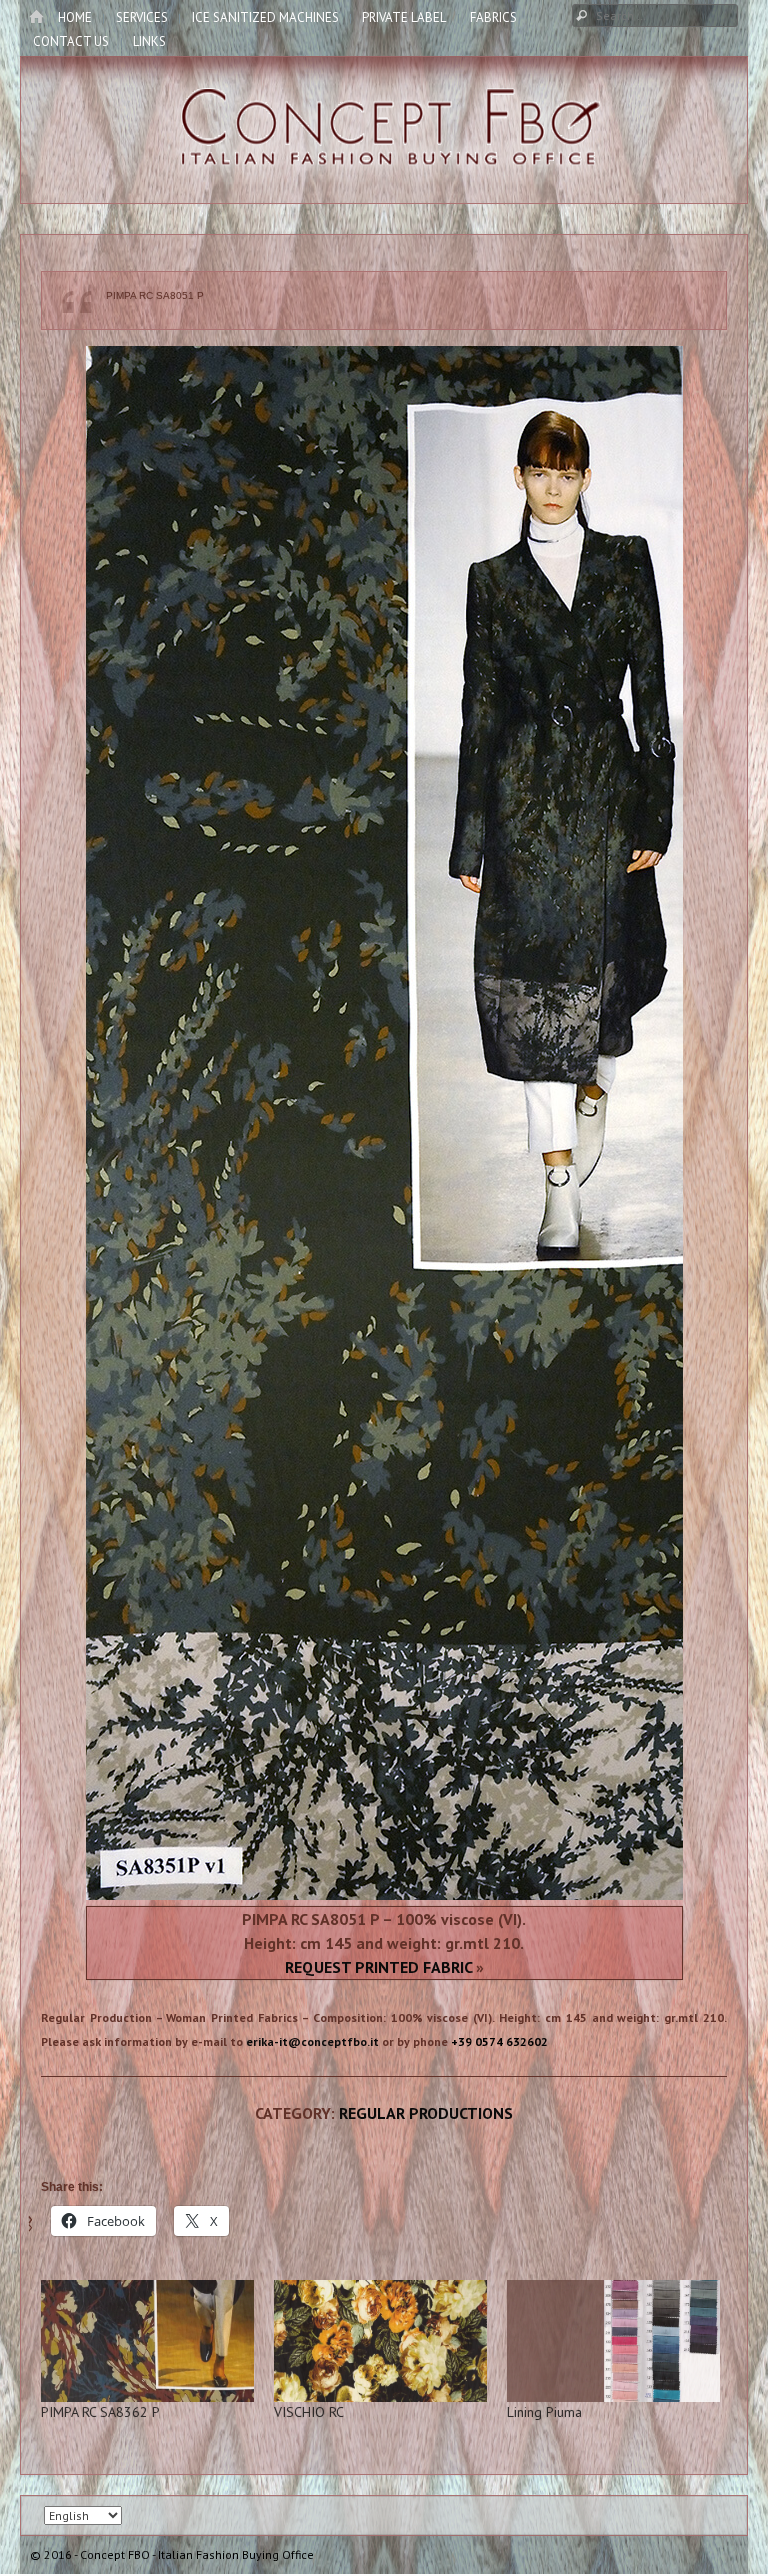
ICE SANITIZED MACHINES (265, 17)
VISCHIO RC (309, 2412)
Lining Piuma (544, 2412)
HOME (75, 17)
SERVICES (142, 17)
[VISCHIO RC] (380, 2341)
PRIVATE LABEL (404, 17)
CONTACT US (71, 41)
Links (149, 41)
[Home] (36, 18)
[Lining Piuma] (613, 2341)
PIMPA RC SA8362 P (100, 2412)
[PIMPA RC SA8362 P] (147, 2341)
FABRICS (493, 17)
